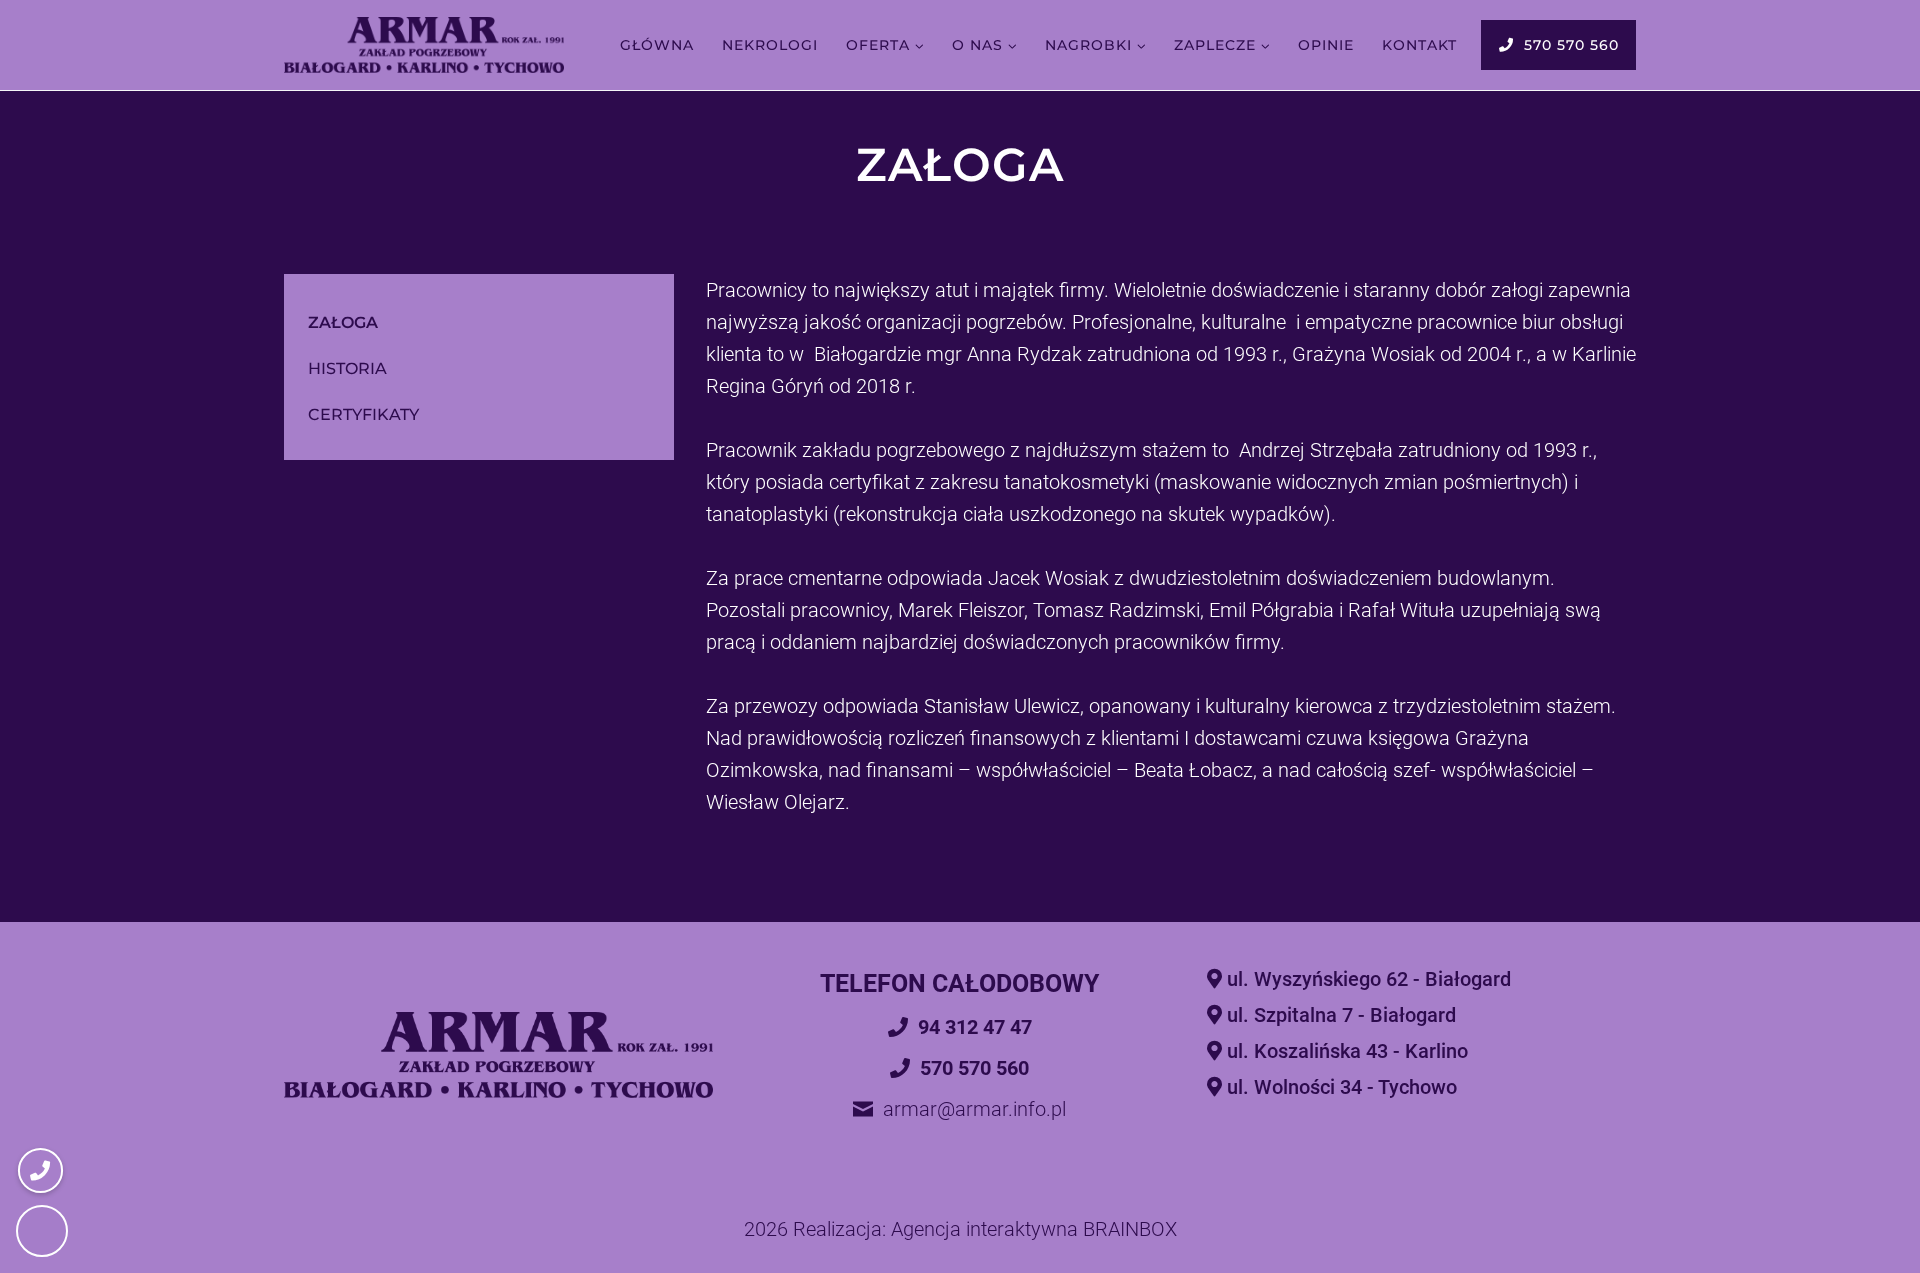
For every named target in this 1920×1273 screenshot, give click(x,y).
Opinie (1326, 45)
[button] (42, 1231)
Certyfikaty (363, 414)
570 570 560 (1571, 45)
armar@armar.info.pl (974, 1109)
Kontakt (1419, 45)
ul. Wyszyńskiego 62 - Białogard (1369, 979)
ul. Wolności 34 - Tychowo (1342, 1087)
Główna (657, 45)
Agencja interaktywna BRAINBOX (1034, 1229)
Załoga (343, 322)
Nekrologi (770, 45)
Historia (347, 368)
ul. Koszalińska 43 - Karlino (1347, 1051)
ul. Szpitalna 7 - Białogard (1341, 1015)
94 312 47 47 (975, 1027)
